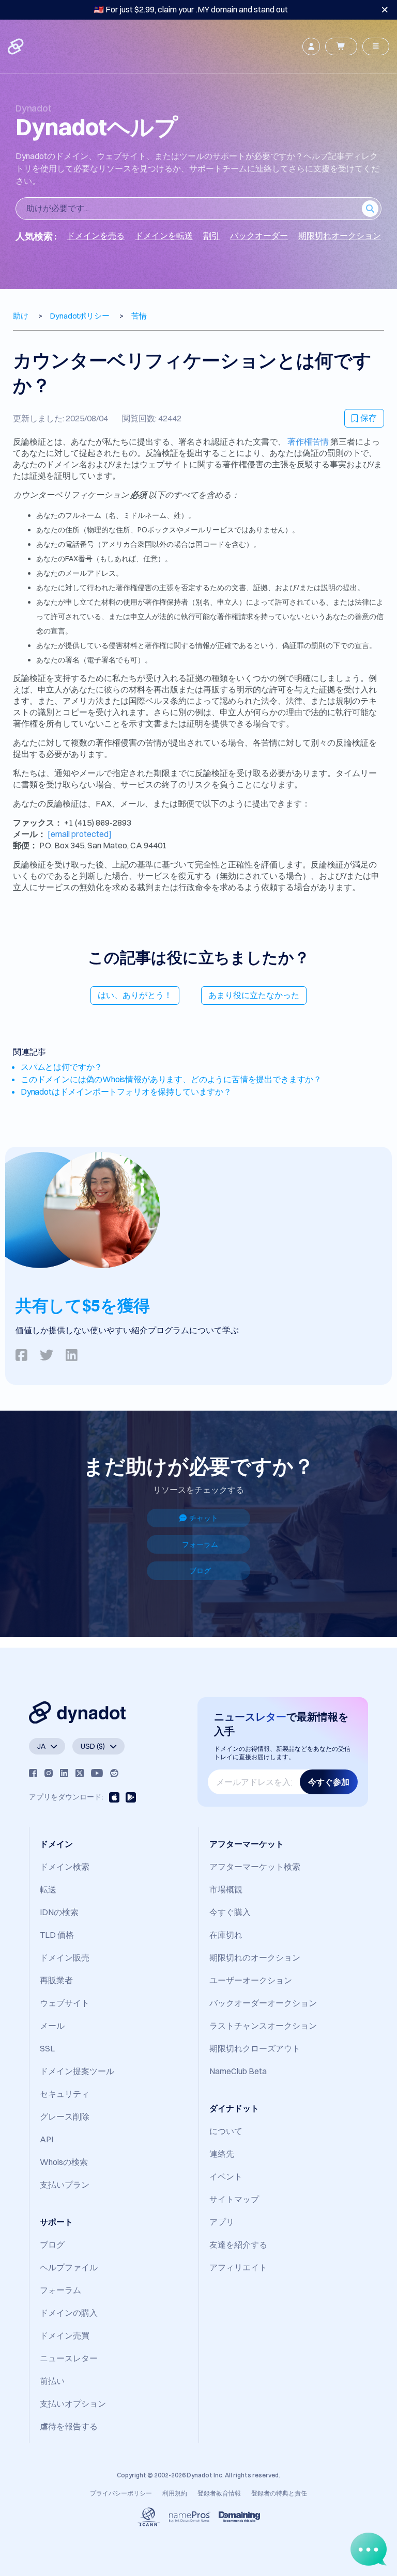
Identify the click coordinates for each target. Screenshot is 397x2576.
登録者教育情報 (219, 2493)
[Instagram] (49, 1773)
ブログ (200, 1571)
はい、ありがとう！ (135, 995)
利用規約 (175, 2493)
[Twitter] (80, 1773)
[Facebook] (33, 1773)
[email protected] (80, 834)
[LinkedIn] (64, 1773)
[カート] (341, 46)
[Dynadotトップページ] (17, 46)
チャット (204, 1518)
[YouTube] (97, 1773)
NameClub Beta (238, 2071)
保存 (369, 418)
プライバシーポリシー (121, 2493)
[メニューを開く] (376, 46)
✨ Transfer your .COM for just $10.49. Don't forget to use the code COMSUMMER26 (191, 9)
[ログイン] (311, 46)
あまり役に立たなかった (254, 995)
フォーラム (200, 1544)
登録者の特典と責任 (279, 2493)
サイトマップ (234, 2199)
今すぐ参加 (329, 1782)
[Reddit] (114, 1773)
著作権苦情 (308, 441)
